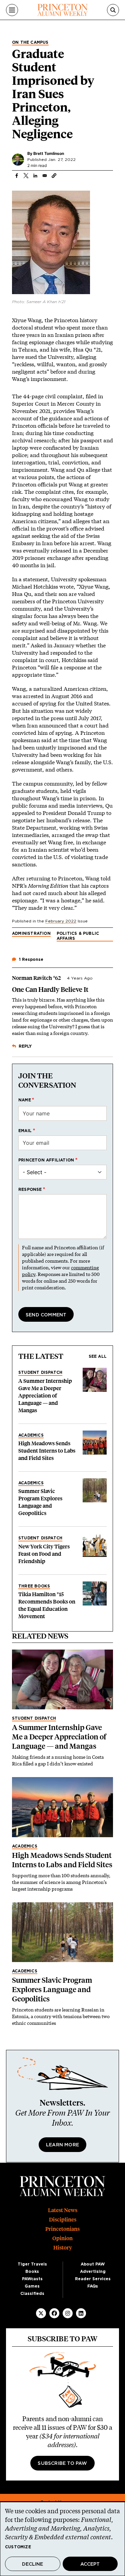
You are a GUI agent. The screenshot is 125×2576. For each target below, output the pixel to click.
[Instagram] (68, 2313)
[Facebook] (54, 2313)
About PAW (93, 2264)
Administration (31, 933)
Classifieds (32, 2294)
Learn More (62, 2145)
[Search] (113, 10)
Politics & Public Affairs (78, 936)
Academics (31, 1435)
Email (25, 1131)
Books (32, 2272)
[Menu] (12, 10)
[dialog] (62, 2539)
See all (98, 1356)
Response (30, 1190)
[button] (54, 176)
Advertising (93, 2272)
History (63, 2248)
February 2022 (61, 921)
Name (25, 1100)
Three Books (34, 1586)
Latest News (63, 2210)
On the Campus (30, 42)
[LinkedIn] (81, 2313)
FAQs (93, 2286)
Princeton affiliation (46, 1160)
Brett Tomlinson (49, 153)
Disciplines (63, 2220)
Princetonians (62, 2229)
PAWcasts (32, 2279)
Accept (90, 2564)
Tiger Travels (32, 2264)
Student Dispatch (40, 1372)
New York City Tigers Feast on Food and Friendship (44, 1554)
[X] (41, 2313)
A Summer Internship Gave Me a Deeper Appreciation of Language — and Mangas (45, 1396)
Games (32, 2286)
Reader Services (93, 2279)
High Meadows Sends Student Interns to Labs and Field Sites (47, 1451)
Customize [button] (18, 2547)
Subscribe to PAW (62, 2463)
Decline (32, 2564)
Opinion (62, 2238)
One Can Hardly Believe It (50, 990)
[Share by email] (45, 176)
